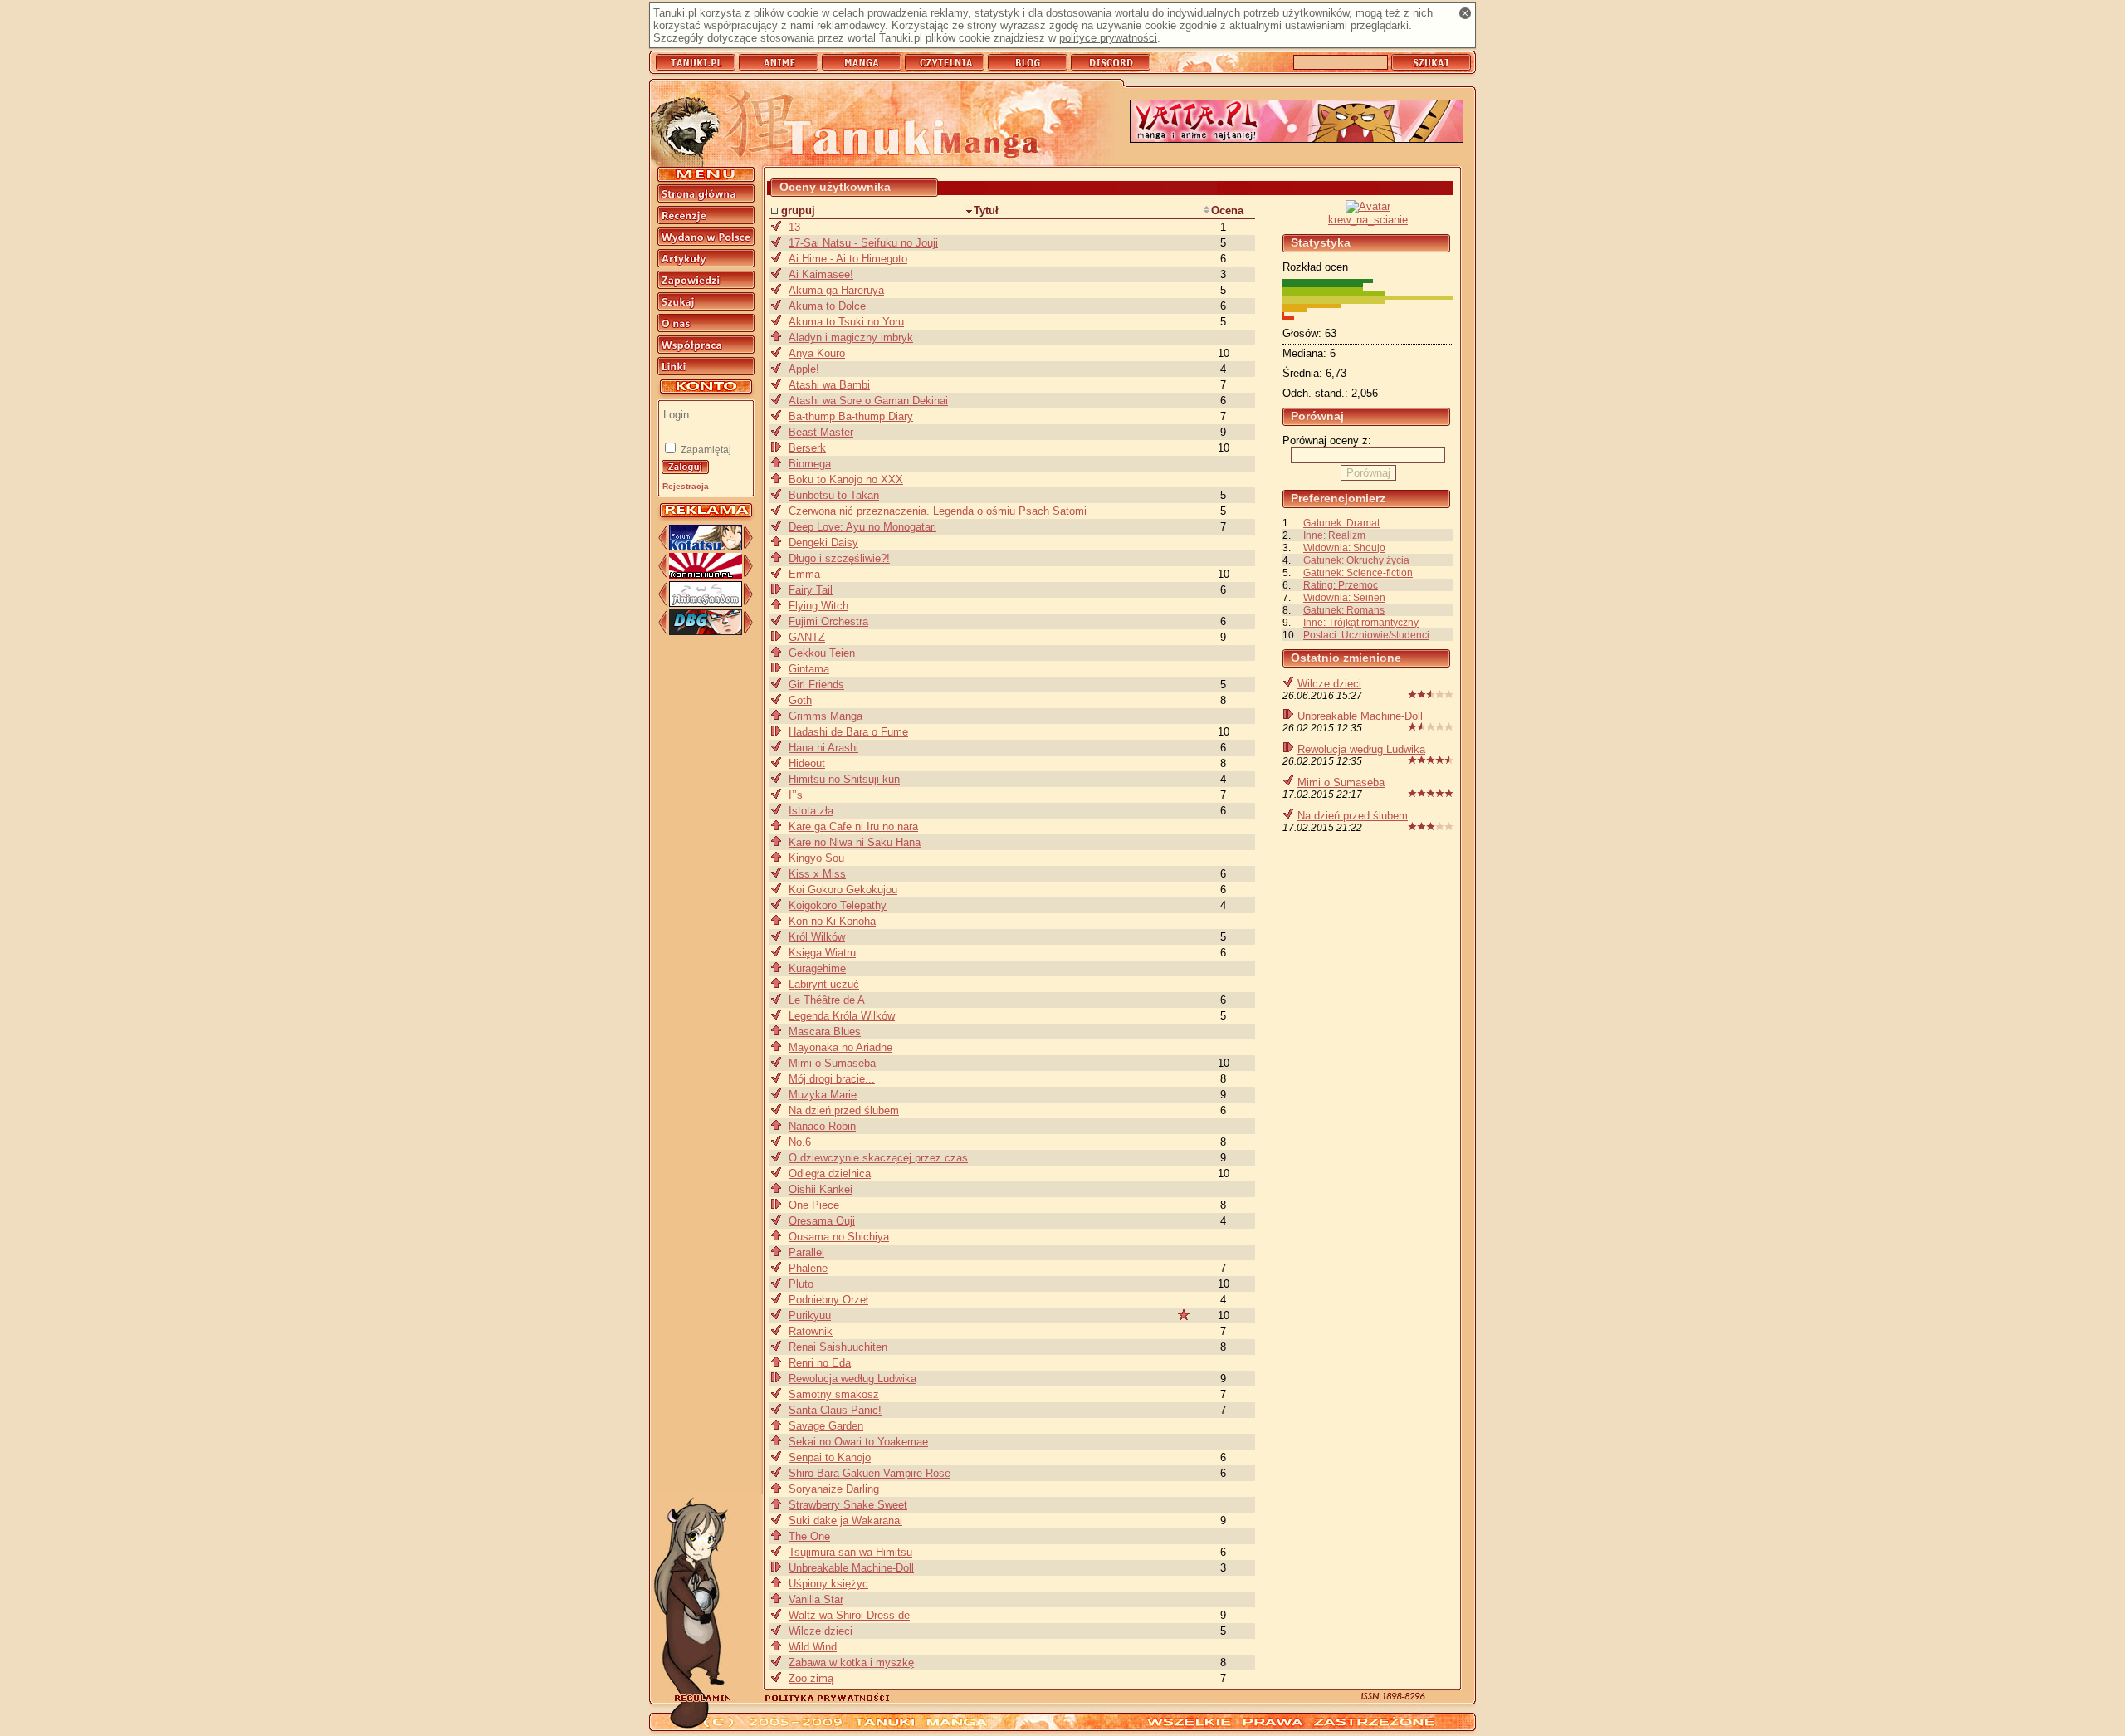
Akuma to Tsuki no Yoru (846, 322)
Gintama (809, 669)
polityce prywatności (1108, 38)
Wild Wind (813, 1647)
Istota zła (811, 811)
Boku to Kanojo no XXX (846, 479)
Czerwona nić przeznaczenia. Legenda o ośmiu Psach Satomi (938, 511)
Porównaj (1368, 473)
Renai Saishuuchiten (838, 1347)
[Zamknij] (1465, 13)
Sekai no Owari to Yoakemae (858, 1442)
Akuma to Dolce (827, 306)
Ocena (1227, 210)
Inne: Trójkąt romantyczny (1361, 622)
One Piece (814, 1205)
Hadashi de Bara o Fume (848, 732)
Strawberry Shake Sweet (848, 1505)
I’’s (796, 795)
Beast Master (821, 432)
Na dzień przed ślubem (1353, 816)
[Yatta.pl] (1297, 122)
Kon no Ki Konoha (832, 921)
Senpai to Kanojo (830, 1457)
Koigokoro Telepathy (838, 905)
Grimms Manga (826, 716)
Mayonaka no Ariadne (840, 1047)
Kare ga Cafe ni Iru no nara (853, 826)
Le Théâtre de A (827, 1000)
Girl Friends (816, 685)
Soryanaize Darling (834, 1489)
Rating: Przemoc (1341, 585)
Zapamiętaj (705, 450)
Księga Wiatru (822, 953)
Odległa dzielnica (830, 1174)
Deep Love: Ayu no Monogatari (862, 527)
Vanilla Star (816, 1599)
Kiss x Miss (817, 874)
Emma (804, 574)
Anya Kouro (817, 353)
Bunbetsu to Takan (834, 495)
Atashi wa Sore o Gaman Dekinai (868, 401)
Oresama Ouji (822, 1221)
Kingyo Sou (816, 858)
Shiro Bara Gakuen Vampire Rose (870, 1473)
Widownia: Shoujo (1344, 548)
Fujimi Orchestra (828, 621)
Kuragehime (817, 968)
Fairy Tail (811, 590)
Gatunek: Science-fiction (1358, 572)
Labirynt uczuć (824, 984)
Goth (800, 700)
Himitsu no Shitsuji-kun (844, 779)
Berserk (807, 448)
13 (794, 227)
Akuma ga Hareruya (836, 290)
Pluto (801, 1284)
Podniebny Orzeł (828, 1300)
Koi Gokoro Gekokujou (843, 890)
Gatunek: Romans (1344, 610)
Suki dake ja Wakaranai (845, 1521)
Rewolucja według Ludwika (1361, 749)
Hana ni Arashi (823, 748)
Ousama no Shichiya (839, 1237)
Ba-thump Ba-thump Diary (851, 416)
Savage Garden (826, 1426)
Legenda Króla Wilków (842, 1016)
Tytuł (986, 210)
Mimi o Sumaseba (1341, 782)
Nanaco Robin (822, 1126)
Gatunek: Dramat (1341, 523)
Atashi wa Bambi (829, 385)
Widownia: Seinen (1344, 597)
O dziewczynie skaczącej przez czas (878, 1158)
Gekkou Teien (822, 653)
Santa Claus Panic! (835, 1410)
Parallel (806, 1252)
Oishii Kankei (821, 1189)
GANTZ (807, 637)
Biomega (810, 464)
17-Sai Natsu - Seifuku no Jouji (863, 243)
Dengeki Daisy (823, 543)
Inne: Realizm (1334, 535)
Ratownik (811, 1331)
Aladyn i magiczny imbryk (851, 337)
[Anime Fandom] (706, 603)
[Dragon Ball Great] (706, 631)
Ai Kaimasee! (821, 274)
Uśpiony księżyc (828, 1584)
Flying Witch (818, 606)
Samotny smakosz (834, 1394)
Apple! (804, 369)
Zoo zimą (811, 1678)
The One (809, 1536)
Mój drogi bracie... (832, 1079)
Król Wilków (817, 937)
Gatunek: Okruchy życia (1356, 560)
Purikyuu (810, 1315)
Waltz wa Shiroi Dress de (849, 1615)
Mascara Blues (825, 1032)
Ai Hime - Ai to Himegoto (848, 259)
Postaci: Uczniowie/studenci (1366, 635)
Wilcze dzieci (1329, 684)
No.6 (800, 1142)
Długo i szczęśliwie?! (839, 558)
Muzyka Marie (823, 1095)
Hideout (807, 763)
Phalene (808, 1268)
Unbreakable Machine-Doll (1360, 716)
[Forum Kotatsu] (706, 547)
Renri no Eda (820, 1363)
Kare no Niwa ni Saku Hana (855, 842)
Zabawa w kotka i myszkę (851, 1663)
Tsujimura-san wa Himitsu (850, 1552)
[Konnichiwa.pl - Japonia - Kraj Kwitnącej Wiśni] (706, 575)
